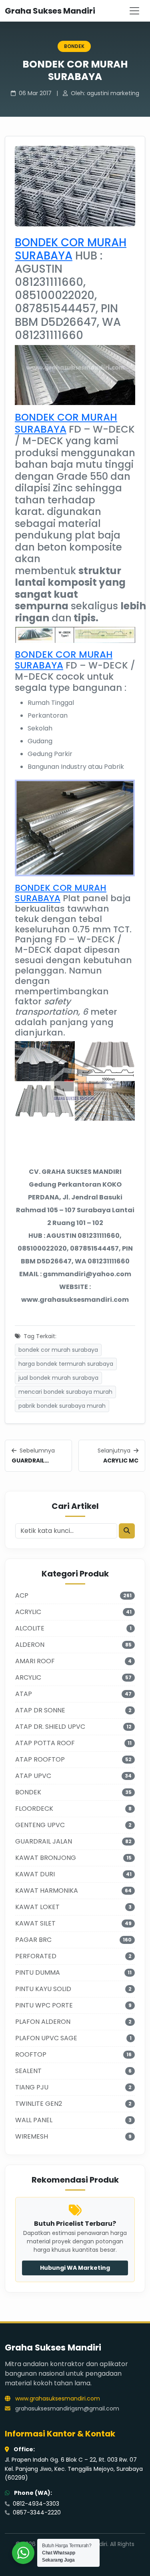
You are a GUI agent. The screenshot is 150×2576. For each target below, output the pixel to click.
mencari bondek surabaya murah (65, 1392)
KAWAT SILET (35, 1923)
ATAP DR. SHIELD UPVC (50, 1727)
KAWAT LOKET (37, 1907)
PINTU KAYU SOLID (43, 1989)
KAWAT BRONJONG (46, 1858)
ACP (22, 1595)
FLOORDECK (34, 1809)
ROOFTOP (31, 2054)
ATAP (24, 1694)
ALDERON (30, 1645)
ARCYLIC (28, 1677)
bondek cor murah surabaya (58, 1350)
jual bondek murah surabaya (58, 1378)
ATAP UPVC (33, 1776)
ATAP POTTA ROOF (45, 1743)
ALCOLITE (30, 1628)
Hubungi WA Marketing (75, 2268)
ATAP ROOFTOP (40, 1759)
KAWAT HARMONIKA (47, 1891)
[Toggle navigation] (134, 11)
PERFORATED (36, 1956)
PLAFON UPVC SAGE (46, 2038)
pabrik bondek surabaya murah (62, 1406)
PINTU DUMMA (38, 1972)
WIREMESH (32, 2136)
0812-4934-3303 (35, 2504)
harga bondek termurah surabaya (66, 1364)
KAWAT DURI (35, 1874)
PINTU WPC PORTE (44, 2005)
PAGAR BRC (33, 1940)
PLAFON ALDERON (43, 2022)
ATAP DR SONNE (40, 1710)
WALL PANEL (34, 2120)
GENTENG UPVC (40, 1825)
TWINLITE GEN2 (39, 2104)
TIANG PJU (32, 2087)
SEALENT (28, 2071)
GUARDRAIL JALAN (44, 1841)
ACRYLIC (28, 1612)
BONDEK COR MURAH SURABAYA (71, 249)
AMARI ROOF (35, 1661)
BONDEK (74, 46)
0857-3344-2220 (36, 2512)
